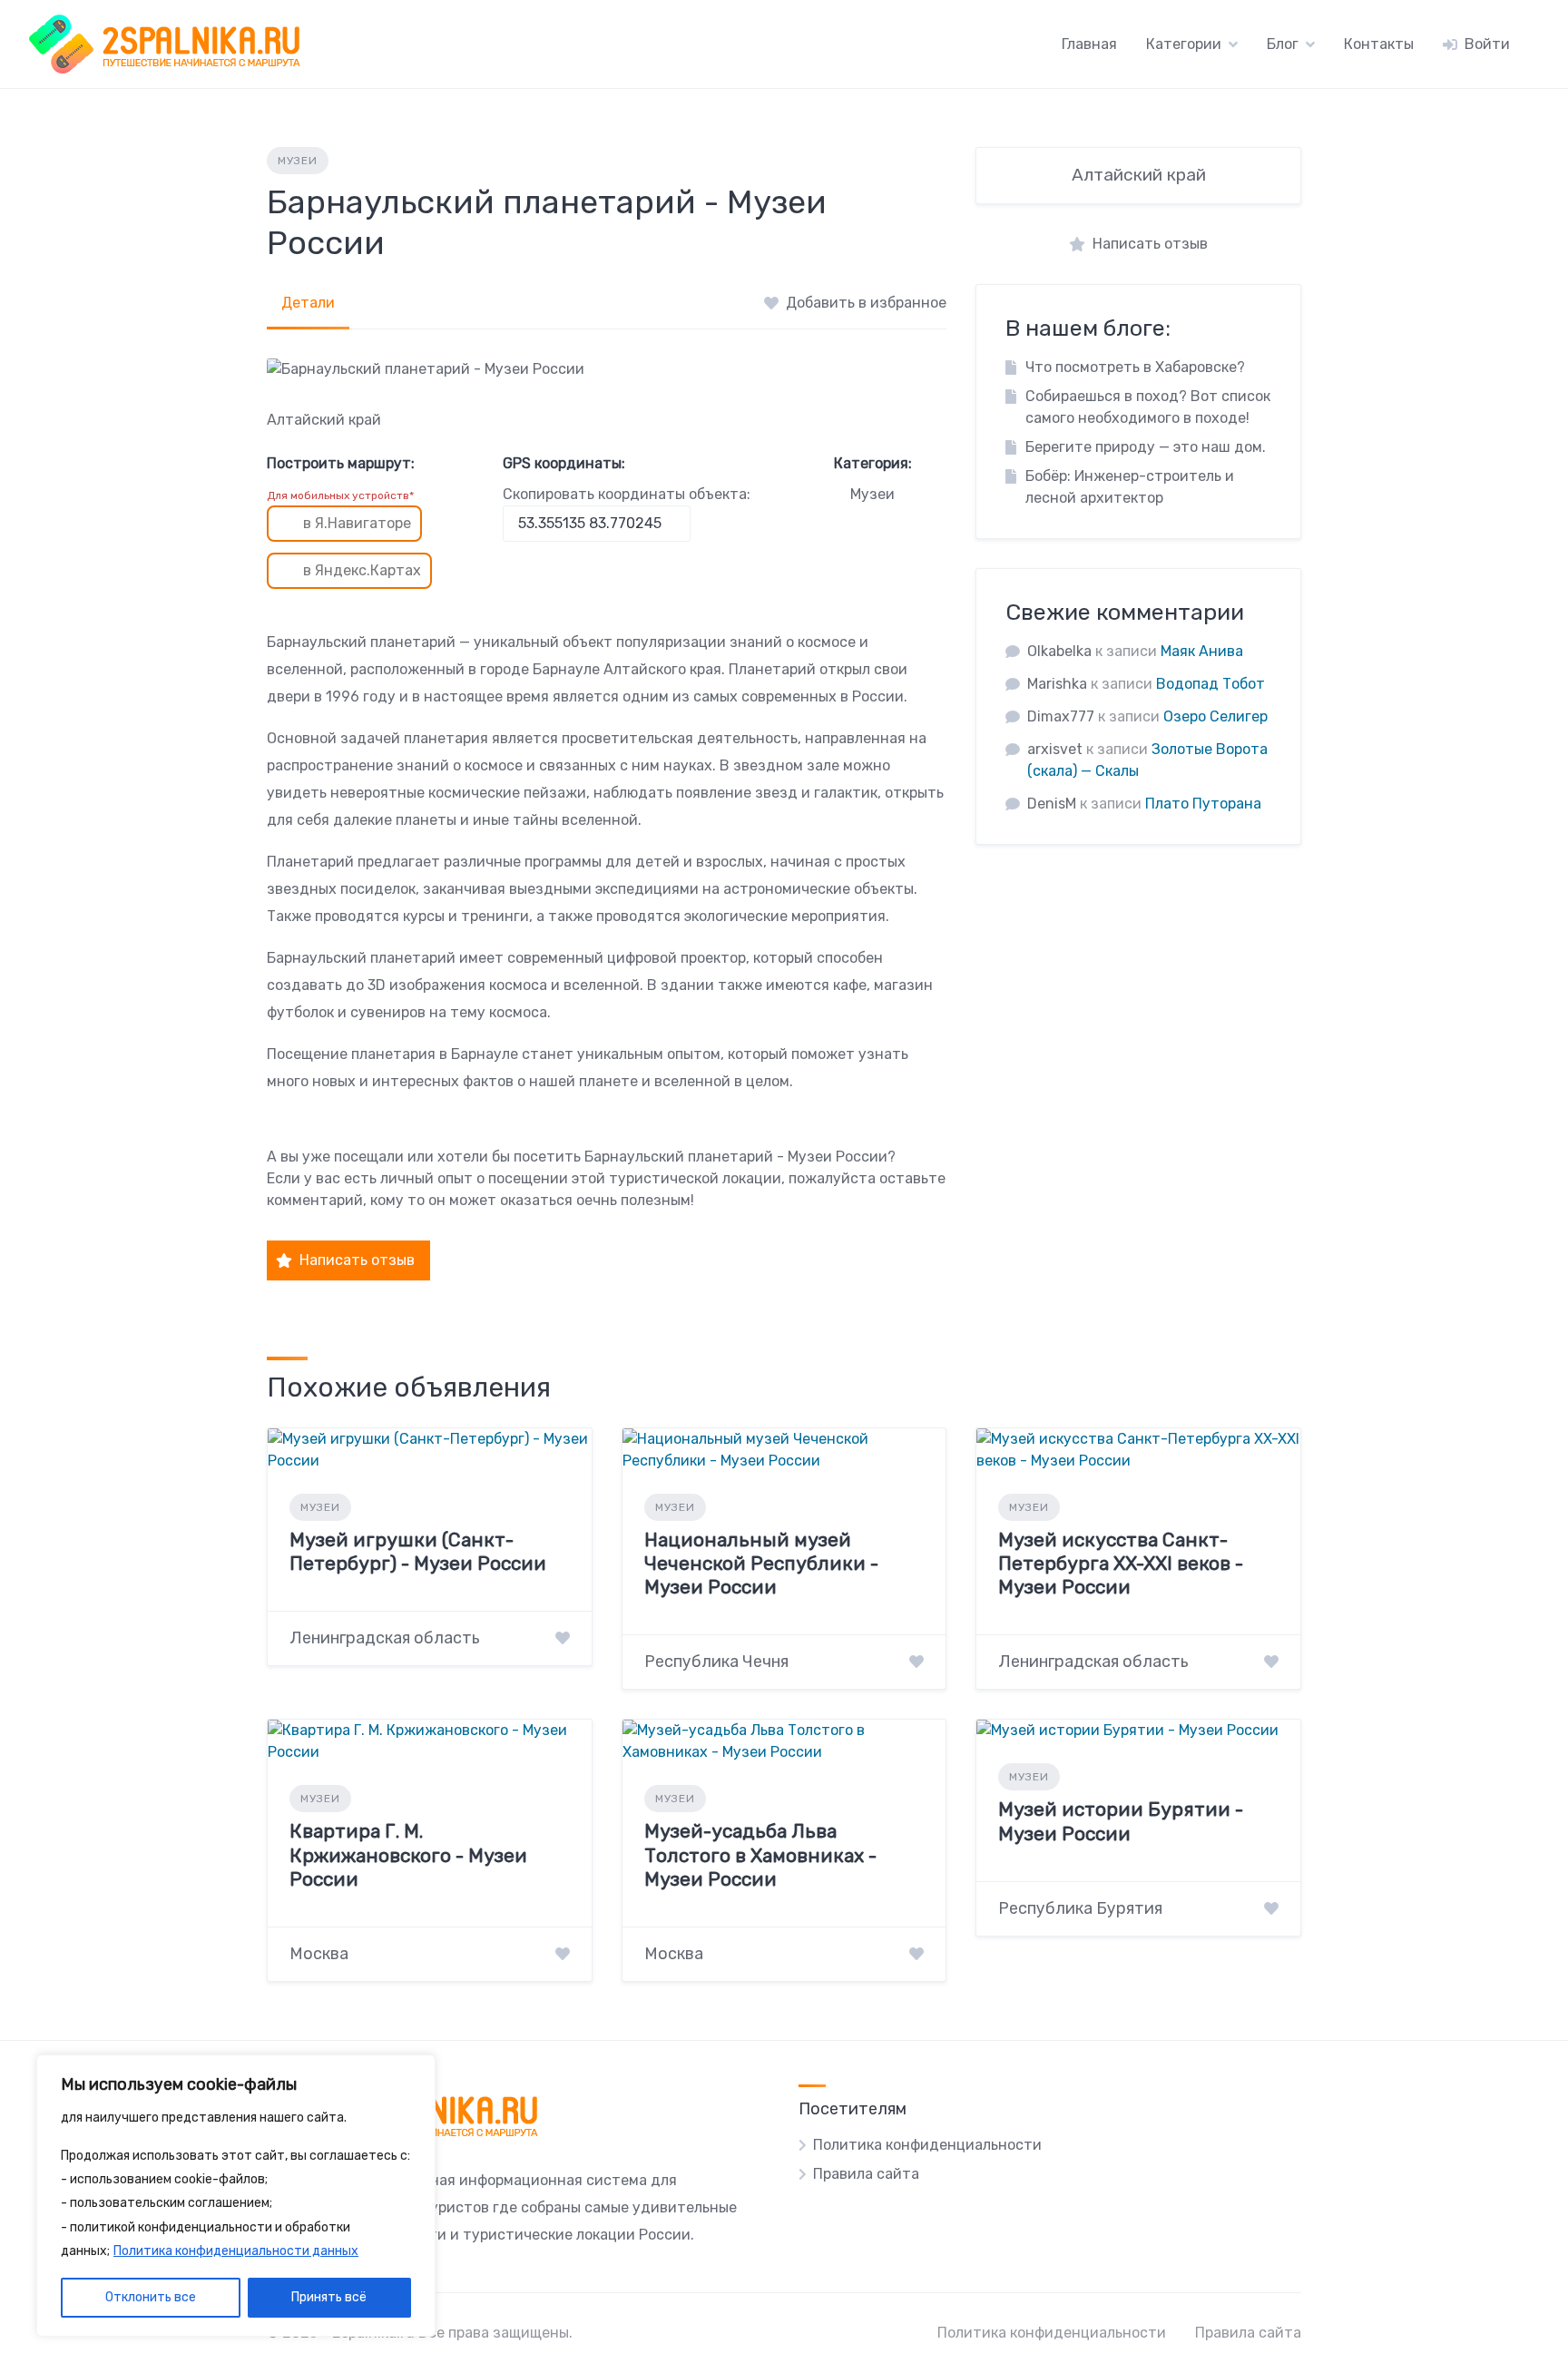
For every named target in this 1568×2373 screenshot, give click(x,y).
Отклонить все (151, 2297)
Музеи (298, 161)
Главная (1089, 44)
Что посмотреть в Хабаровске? (1135, 367)
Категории (1184, 44)
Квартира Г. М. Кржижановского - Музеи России (408, 1855)
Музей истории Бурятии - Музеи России (1121, 1821)
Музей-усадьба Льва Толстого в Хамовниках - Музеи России (760, 1855)
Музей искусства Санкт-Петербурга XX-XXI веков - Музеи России (1121, 1564)
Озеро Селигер (1215, 716)
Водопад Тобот (1210, 684)
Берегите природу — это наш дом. (1146, 447)
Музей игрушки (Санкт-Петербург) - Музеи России (418, 1551)
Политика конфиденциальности (927, 2145)
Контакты (1379, 44)
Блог (1283, 44)
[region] (236, 2196)
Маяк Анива (1202, 651)
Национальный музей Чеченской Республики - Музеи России (761, 1564)
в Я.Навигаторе (357, 523)
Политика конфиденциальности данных (236, 2251)
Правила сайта (866, 2174)
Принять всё (329, 2297)
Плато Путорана (1203, 804)
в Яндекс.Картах (362, 570)
